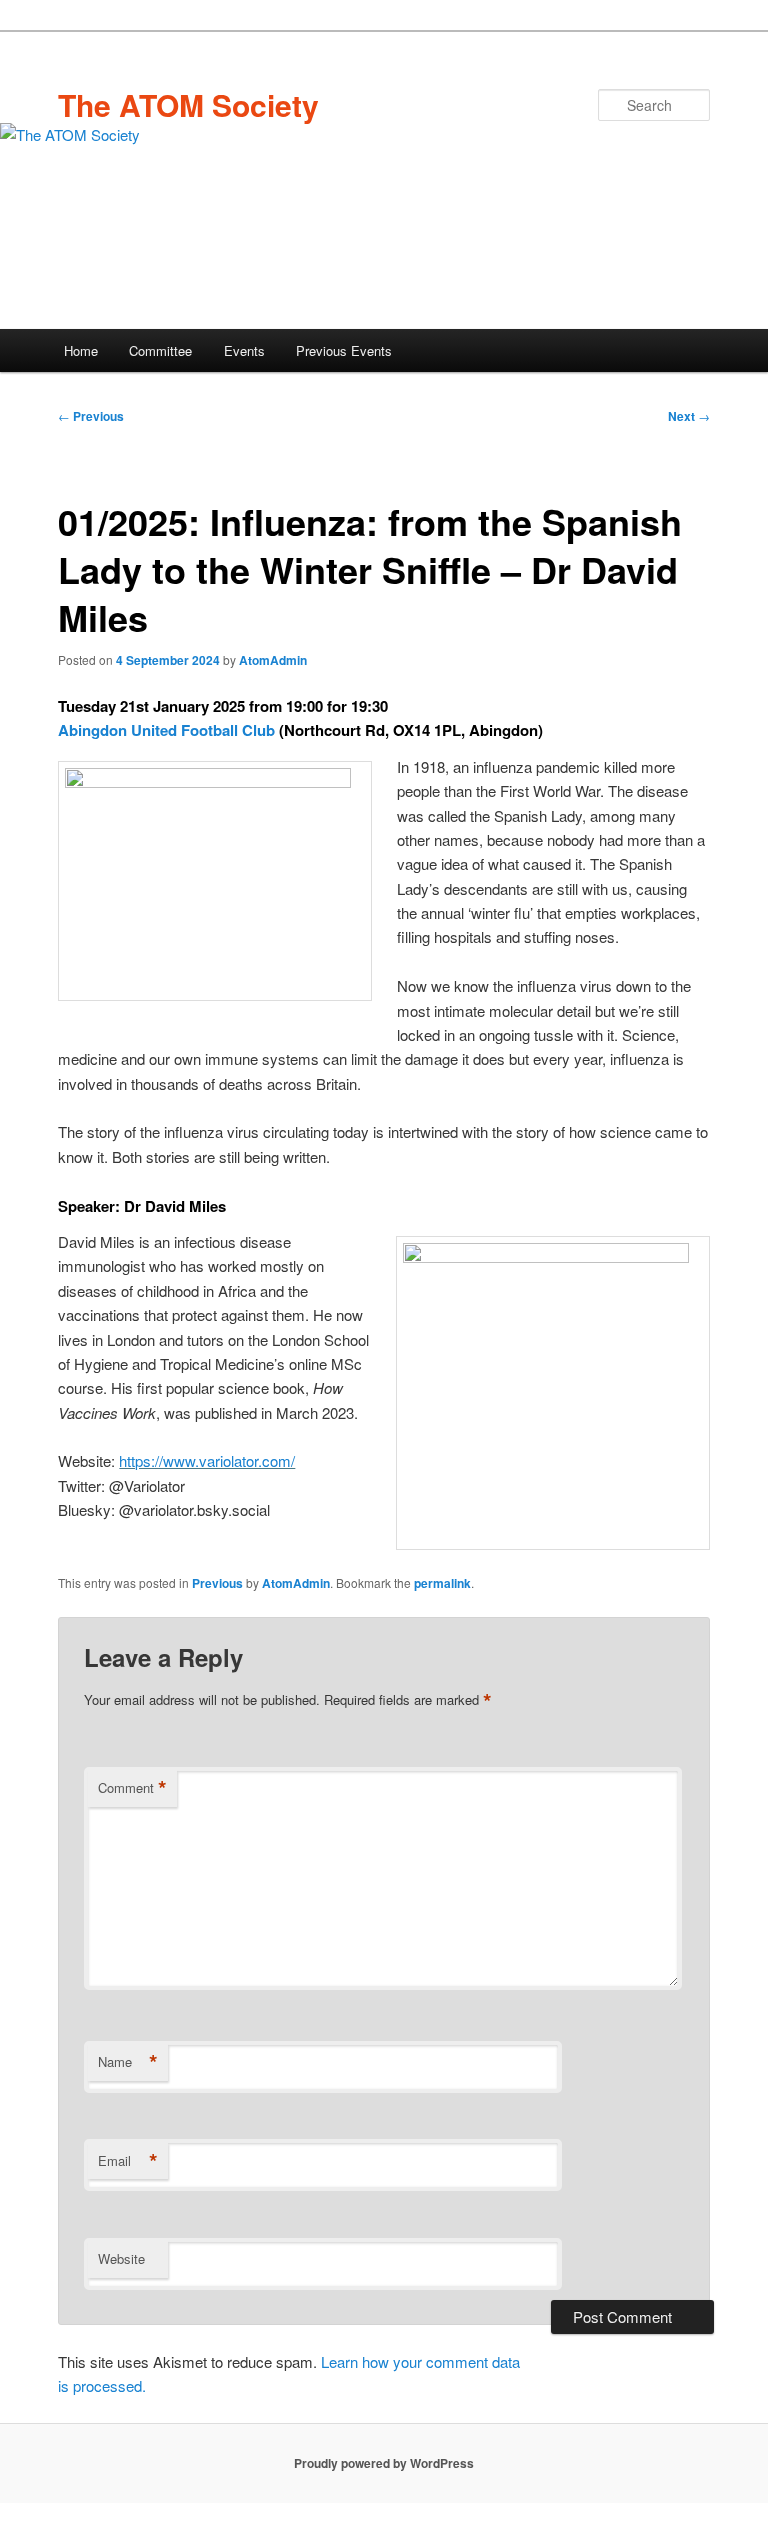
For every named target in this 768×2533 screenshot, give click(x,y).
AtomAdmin (273, 660)
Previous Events (344, 350)
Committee (160, 350)
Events (244, 350)
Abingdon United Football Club (166, 730)
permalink (442, 1583)
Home (81, 350)
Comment (132, 1788)
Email (128, 2161)
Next (689, 416)
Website (121, 2258)
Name (128, 2062)
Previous (91, 416)
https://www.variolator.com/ (207, 1460)
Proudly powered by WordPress (384, 2463)
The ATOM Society (188, 104)
